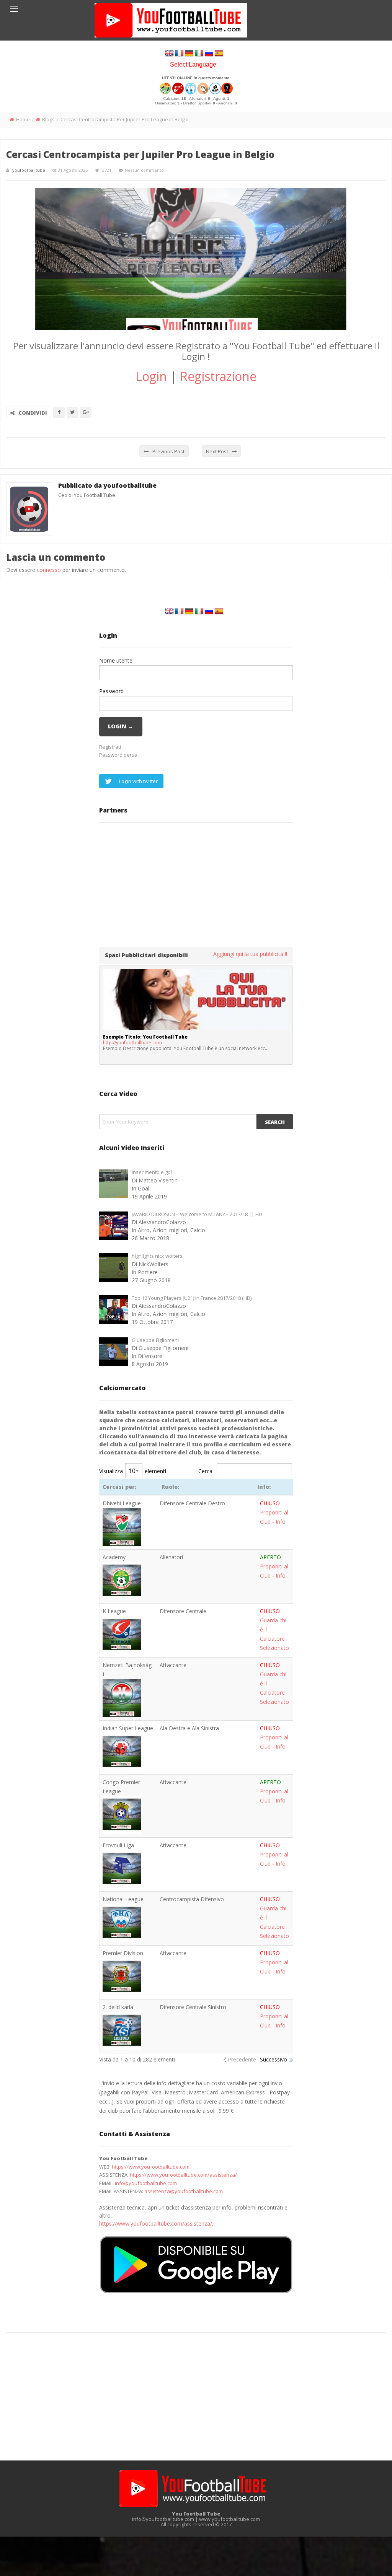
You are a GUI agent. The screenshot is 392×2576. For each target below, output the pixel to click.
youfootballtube (29, 170)
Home (23, 119)
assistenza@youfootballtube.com (184, 2191)
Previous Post (168, 451)
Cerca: (206, 1471)
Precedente (242, 2059)
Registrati (110, 747)
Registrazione (218, 376)
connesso (49, 570)
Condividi (33, 413)
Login (151, 376)
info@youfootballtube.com (146, 2183)
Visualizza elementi (133, 1471)
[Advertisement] (196, 884)
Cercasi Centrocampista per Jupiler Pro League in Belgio (140, 154)
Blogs (48, 119)
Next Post (217, 451)
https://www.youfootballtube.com (151, 2167)
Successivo (274, 2059)
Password (111, 691)
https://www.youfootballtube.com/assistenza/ (183, 2175)
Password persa (118, 755)
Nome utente (116, 660)
